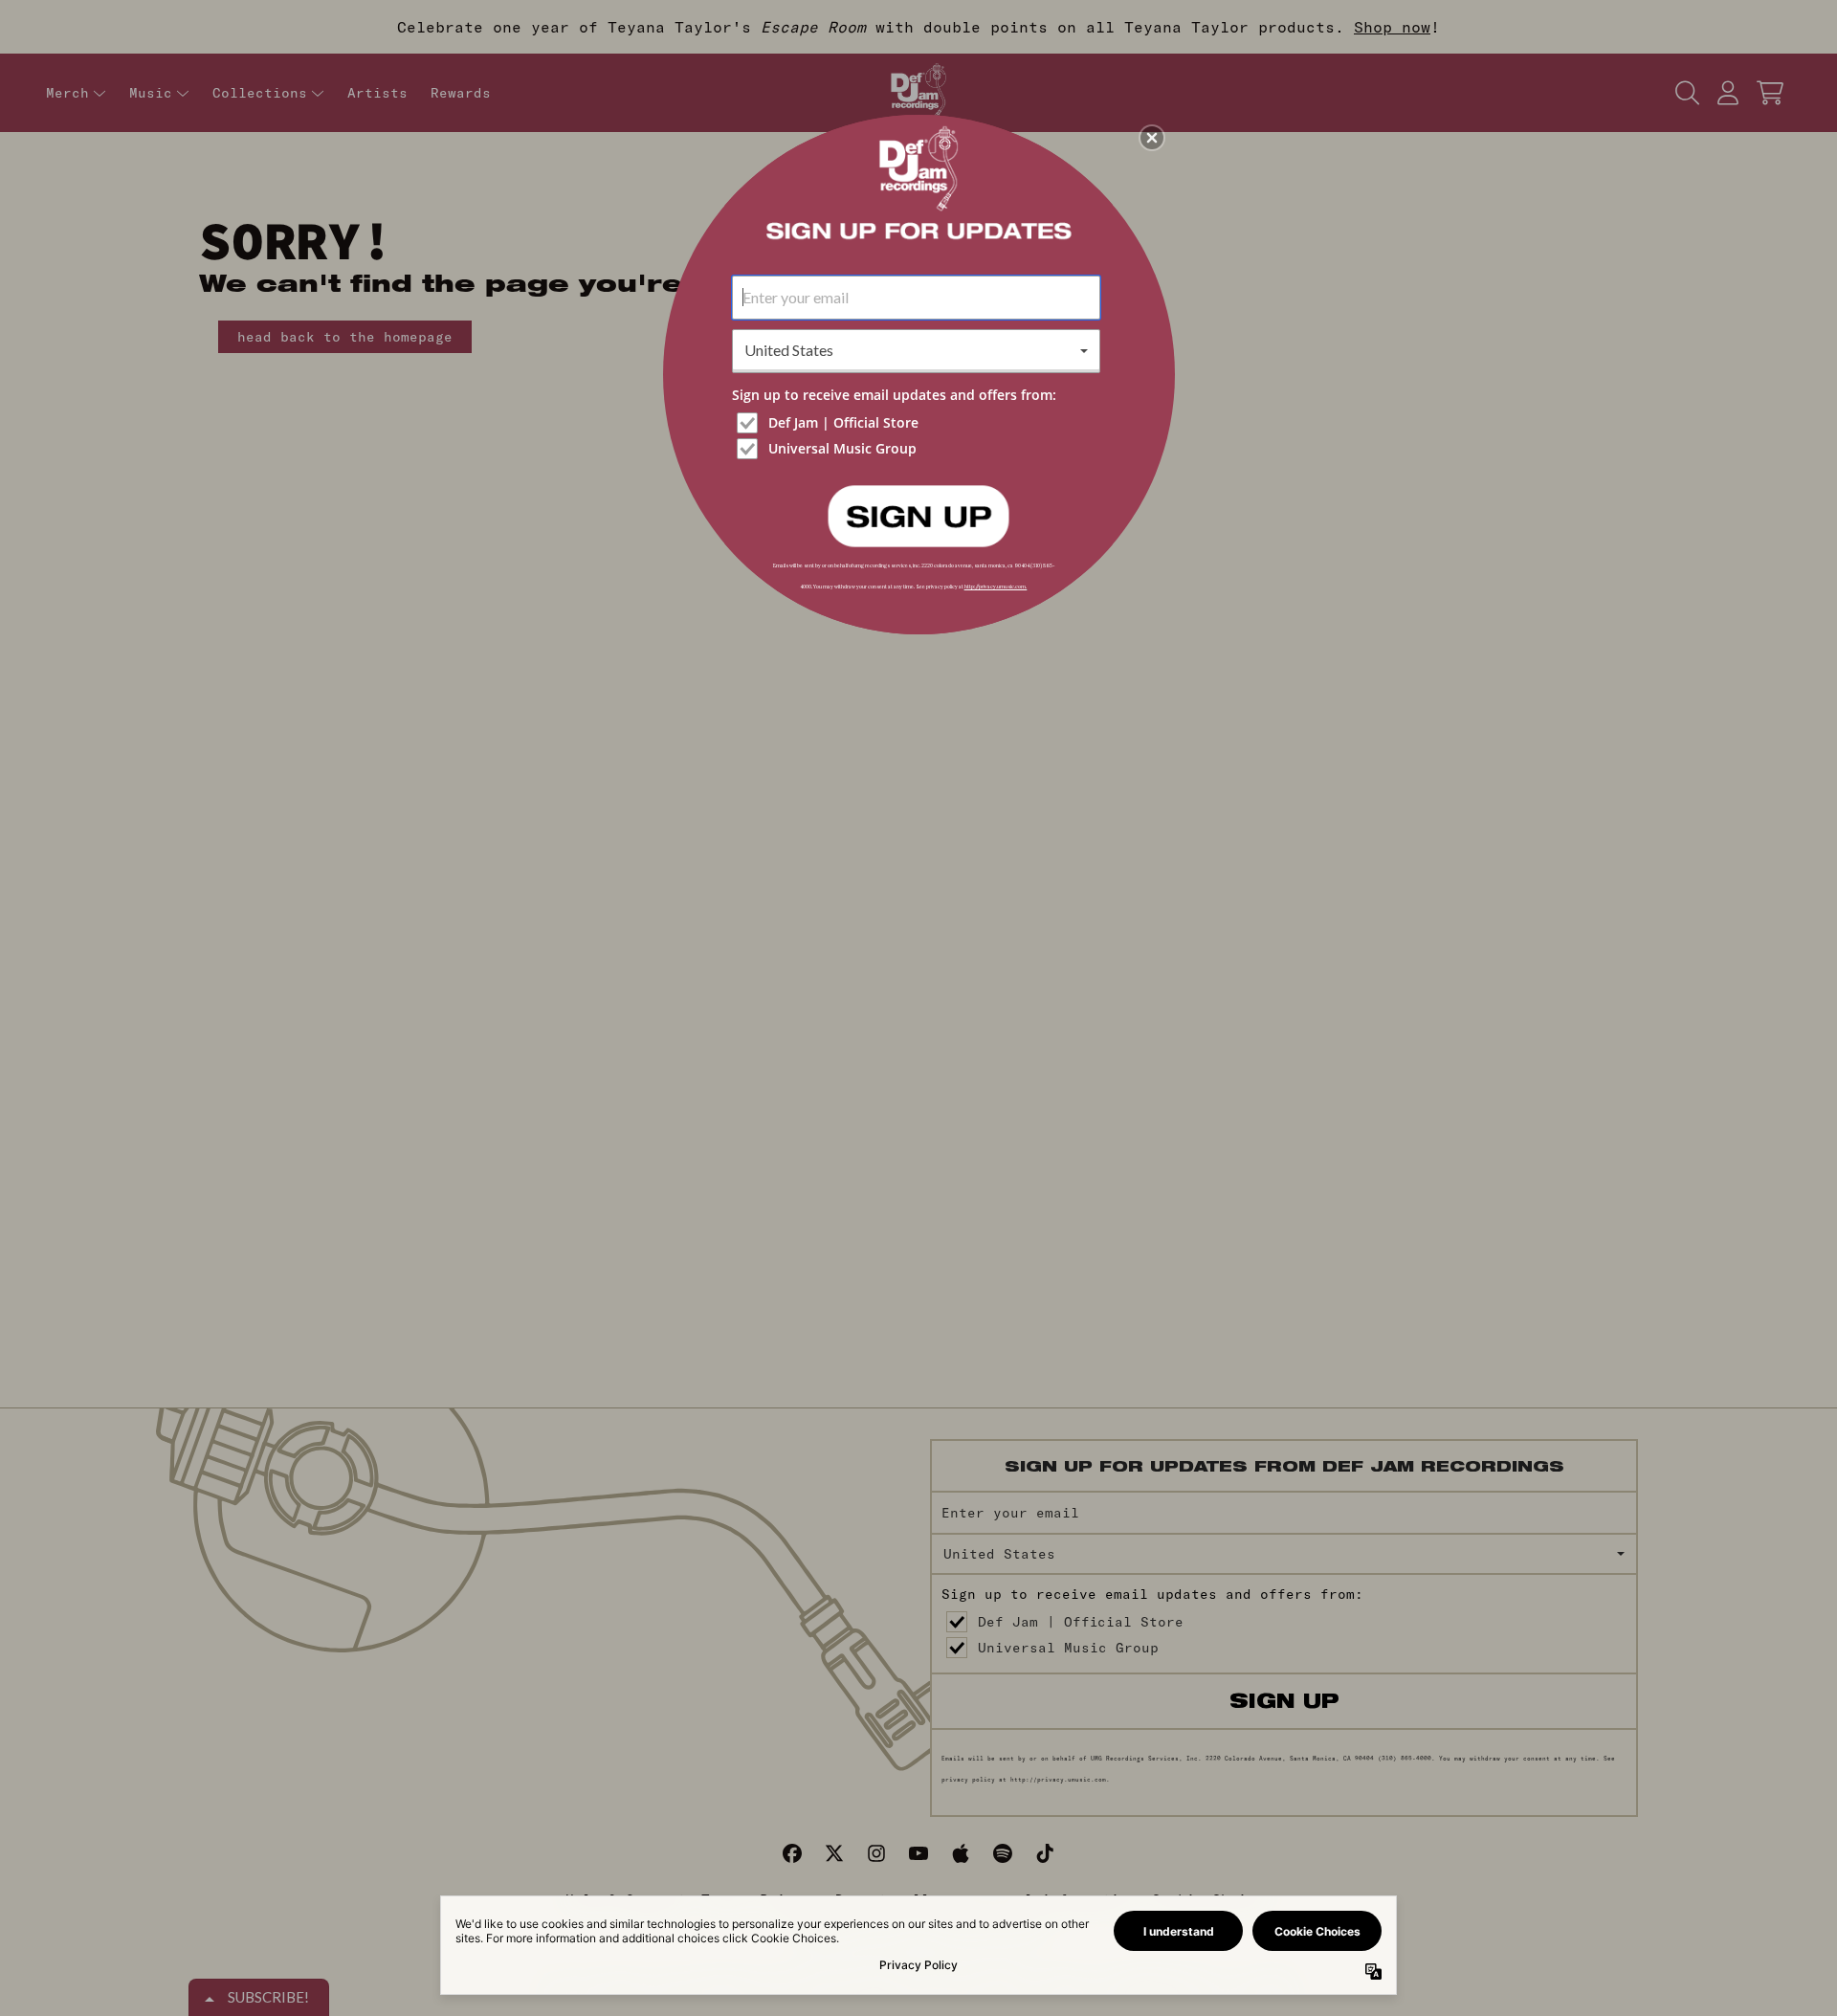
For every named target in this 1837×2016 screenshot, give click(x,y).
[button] (1152, 138)
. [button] (918, 515)
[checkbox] (918, 423)
